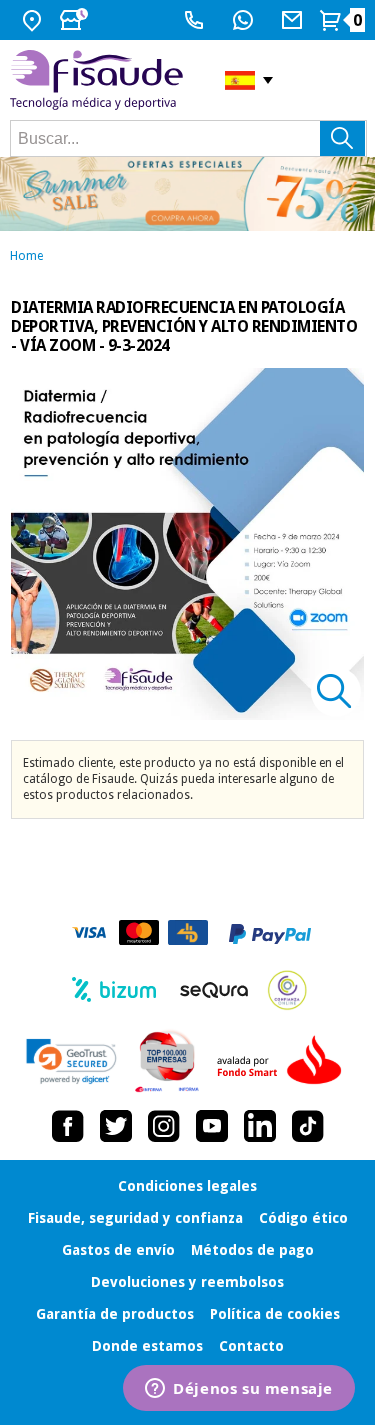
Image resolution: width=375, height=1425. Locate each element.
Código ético (303, 1218)
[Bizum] (114, 990)
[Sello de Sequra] (214, 990)
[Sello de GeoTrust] (71, 1061)
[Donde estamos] (34, 20)
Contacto (251, 1346)
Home (26, 256)
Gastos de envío (118, 1250)
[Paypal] (270, 934)
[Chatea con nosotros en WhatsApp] (245, 20)
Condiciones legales (187, 1186)
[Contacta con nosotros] (294, 20)
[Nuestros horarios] (76, 20)
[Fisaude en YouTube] (212, 1126)
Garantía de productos (115, 1314)
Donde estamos (147, 1346)
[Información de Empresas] (167, 1061)
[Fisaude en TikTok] (308, 1126)
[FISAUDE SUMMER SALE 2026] (187, 194)
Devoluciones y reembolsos (187, 1282)
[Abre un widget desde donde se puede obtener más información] (239, 1390)
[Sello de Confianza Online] (287, 990)
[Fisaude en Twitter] (116, 1126)
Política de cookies (275, 1314)
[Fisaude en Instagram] (164, 1126)
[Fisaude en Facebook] (68, 1126)
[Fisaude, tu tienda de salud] (102, 80)
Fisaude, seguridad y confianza (135, 1218)
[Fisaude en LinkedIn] (260, 1126)
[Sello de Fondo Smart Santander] (284, 1061)
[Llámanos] (196, 20)
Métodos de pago (252, 1250)
